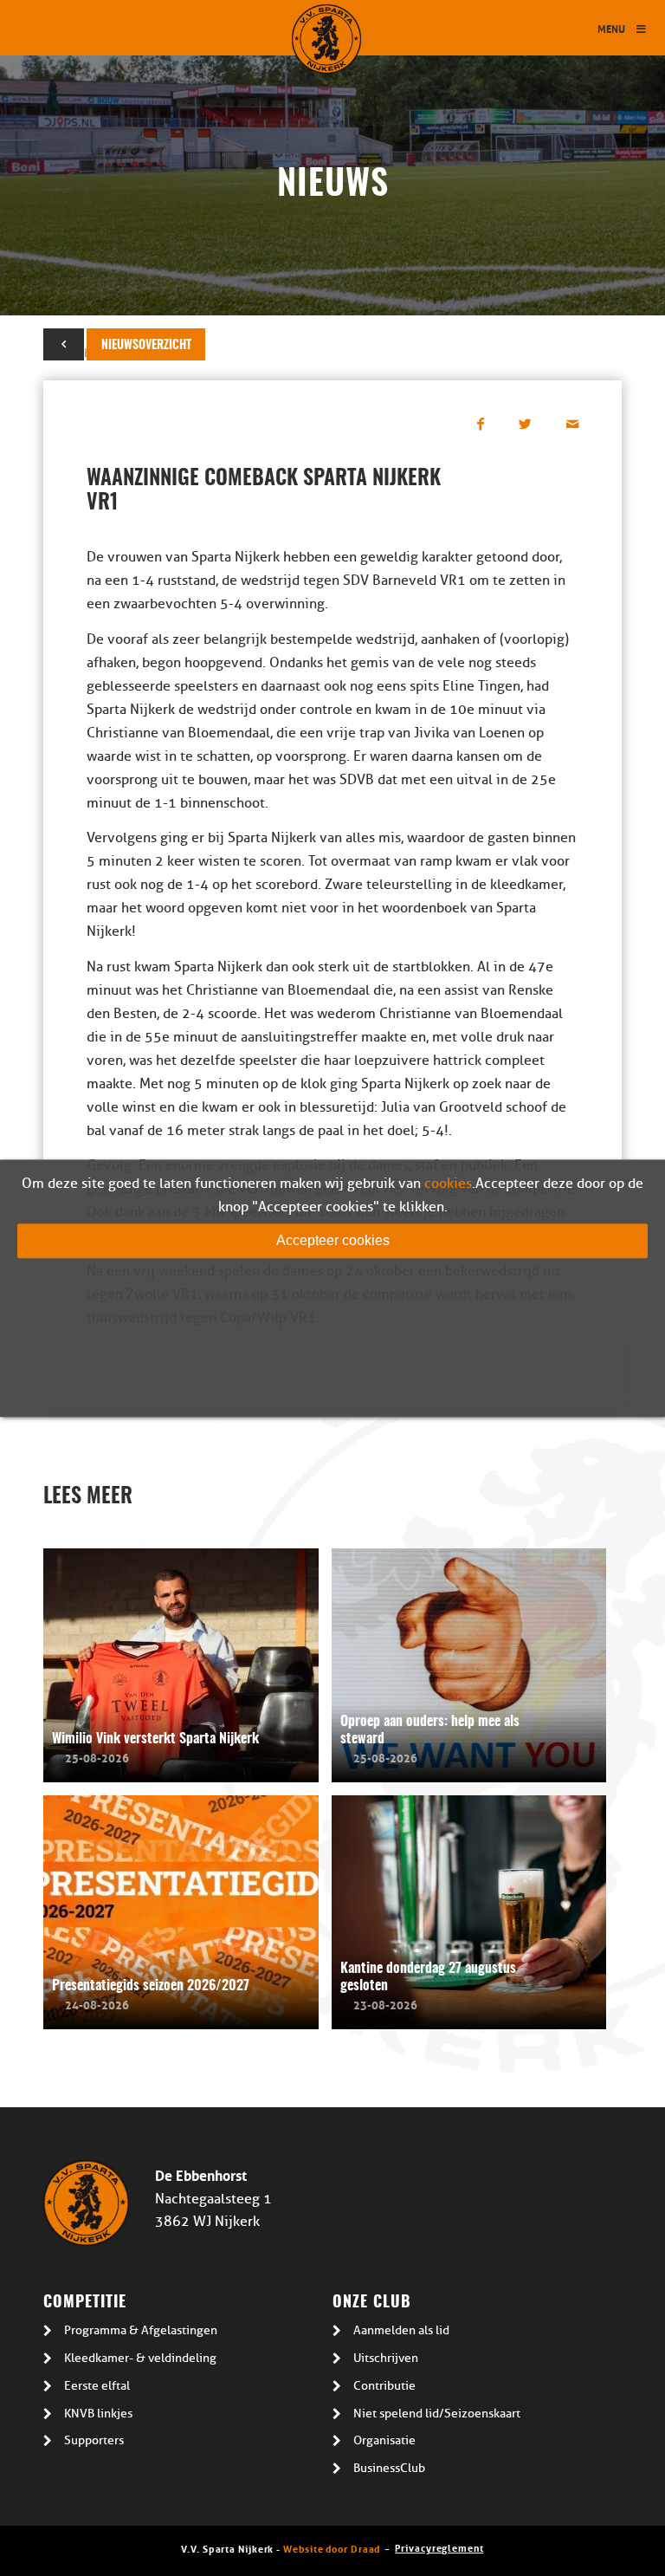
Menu (611, 28)
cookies (448, 1184)
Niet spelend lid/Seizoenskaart (437, 2414)
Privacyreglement (439, 2547)
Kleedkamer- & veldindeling (140, 2358)
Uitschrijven (386, 2358)
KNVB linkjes (98, 2414)
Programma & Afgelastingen (141, 2330)
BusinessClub (389, 2468)
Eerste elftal (97, 2386)
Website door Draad (332, 2548)
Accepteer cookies (333, 1240)
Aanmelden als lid (401, 2330)
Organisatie (384, 2440)
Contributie (384, 2386)
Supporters (94, 2440)
